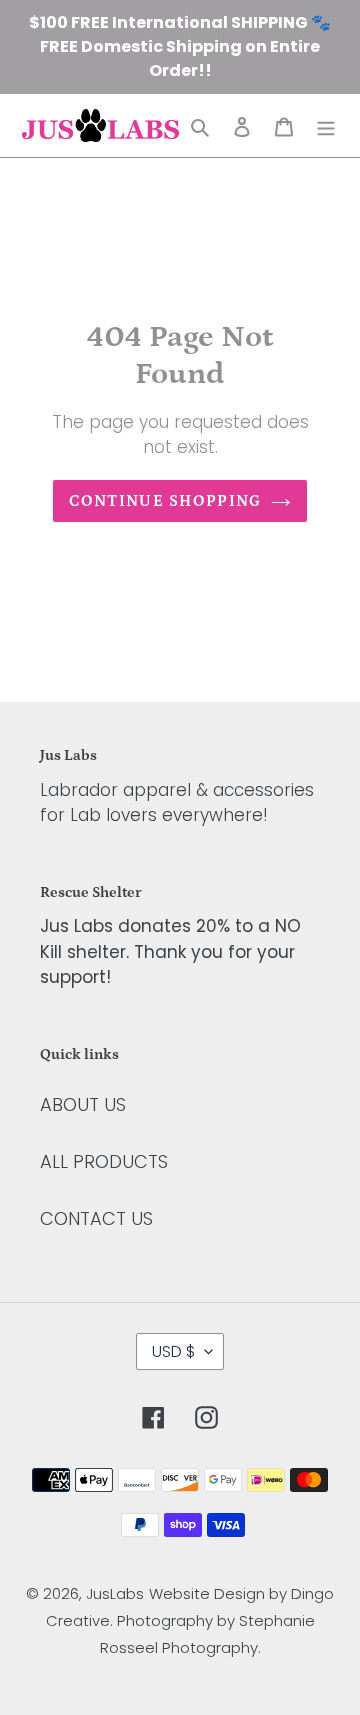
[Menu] (326, 125)
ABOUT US (83, 1104)
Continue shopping (165, 501)
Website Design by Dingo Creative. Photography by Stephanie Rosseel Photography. (190, 1620)
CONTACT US (96, 1218)
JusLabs (115, 1593)
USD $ (173, 1351)
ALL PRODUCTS (104, 1161)
